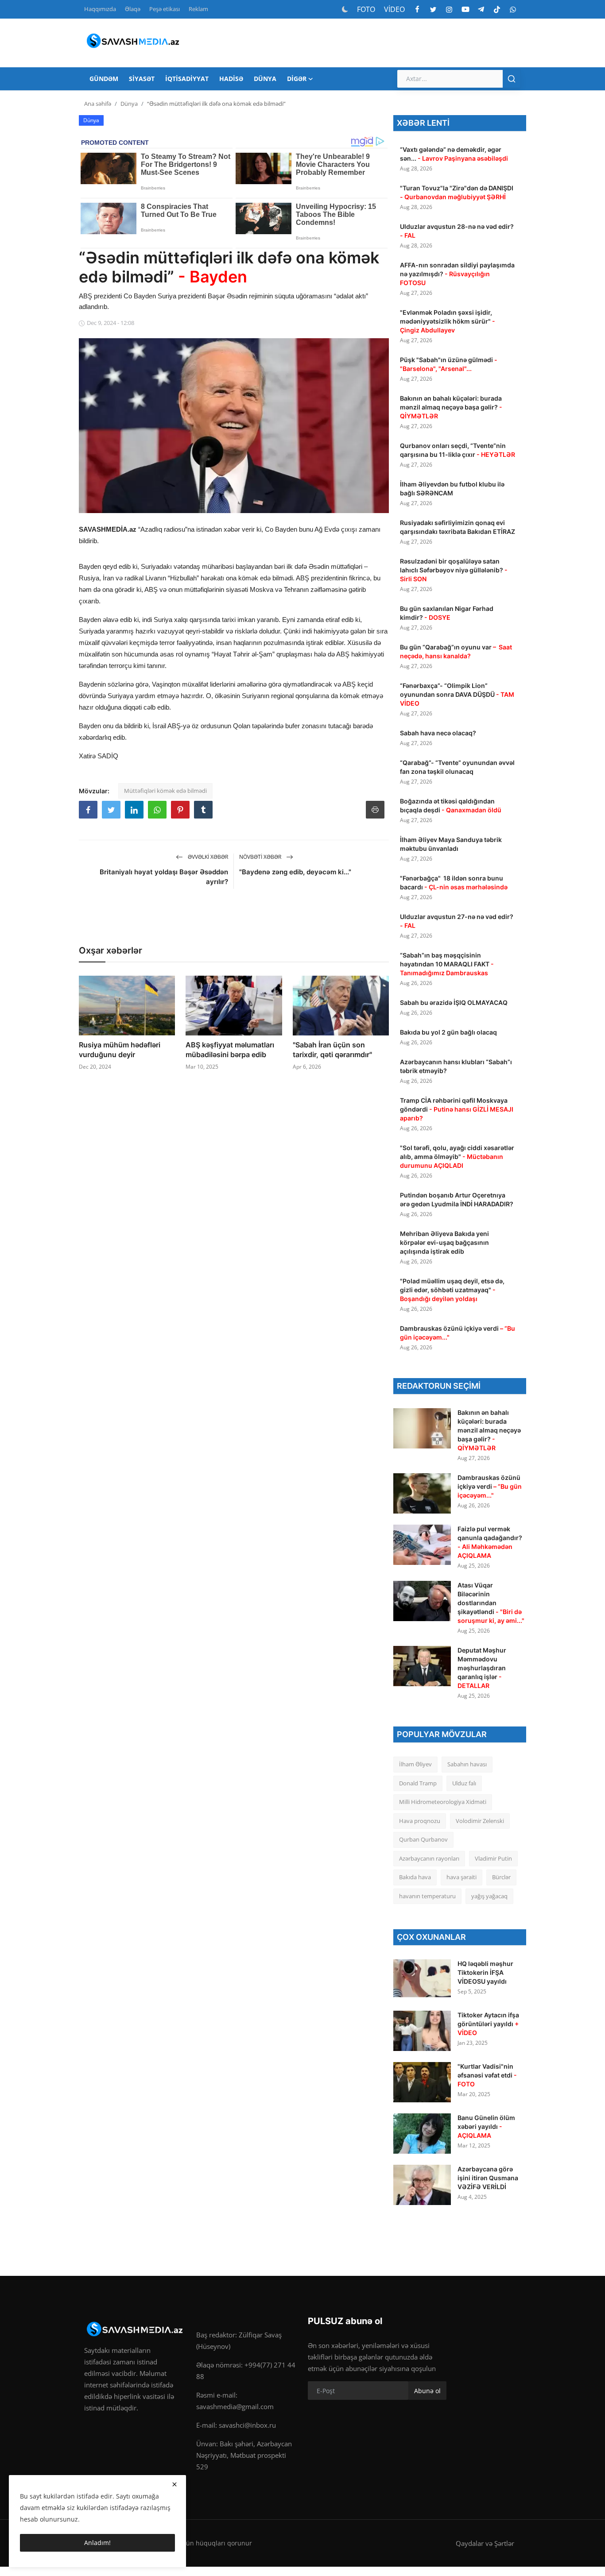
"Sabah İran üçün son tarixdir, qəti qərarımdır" (332, 1050)
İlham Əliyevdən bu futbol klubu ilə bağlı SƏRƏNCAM (452, 489)
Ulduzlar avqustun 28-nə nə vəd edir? (457, 231)
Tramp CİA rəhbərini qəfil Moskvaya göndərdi (457, 1109)
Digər (297, 79)
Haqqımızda (100, 9)
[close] (175, 2484)
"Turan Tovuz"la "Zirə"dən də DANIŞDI (457, 192)
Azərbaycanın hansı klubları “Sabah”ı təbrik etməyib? (456, 1066)
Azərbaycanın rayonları (429, 1858)
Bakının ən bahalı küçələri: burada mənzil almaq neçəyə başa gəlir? (451, 407)
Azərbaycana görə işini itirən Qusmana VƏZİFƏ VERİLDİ (488, 2178)
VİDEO (394, 9)
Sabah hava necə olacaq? (438, 733)
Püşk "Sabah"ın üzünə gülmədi (449, 364)
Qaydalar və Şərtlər (485, 2543)
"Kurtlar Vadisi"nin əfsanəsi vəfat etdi (487, 2075)
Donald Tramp (418, 1783)
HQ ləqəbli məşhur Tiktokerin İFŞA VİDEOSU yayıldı (485, 1972)
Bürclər (501, 1877)
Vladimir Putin (493, 1858)
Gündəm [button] (104, 79)
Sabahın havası (467, 1764)
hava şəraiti (462, 1877)
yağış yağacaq (489, 1896)
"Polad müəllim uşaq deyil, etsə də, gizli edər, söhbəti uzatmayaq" (452, 1290)
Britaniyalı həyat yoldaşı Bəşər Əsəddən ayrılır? (164, 877)
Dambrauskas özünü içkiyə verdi (458, 1333)
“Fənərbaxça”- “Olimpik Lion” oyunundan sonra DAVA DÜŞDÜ (457, 694)
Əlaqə (133, 9)
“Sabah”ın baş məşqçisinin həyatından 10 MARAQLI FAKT (447, 964)
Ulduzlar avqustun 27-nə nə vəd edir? (457, 921)
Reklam (198, 9)
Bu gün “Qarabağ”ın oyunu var (456, 651)
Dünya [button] (265, 79)
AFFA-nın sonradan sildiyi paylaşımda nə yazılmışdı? (457, 274)
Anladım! (97, 2543)
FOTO (366, 9)
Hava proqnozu (420, 1821)
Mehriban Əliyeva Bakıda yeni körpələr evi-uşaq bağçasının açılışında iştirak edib (444, 1242)
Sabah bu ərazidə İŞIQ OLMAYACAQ (454, 1002)
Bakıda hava (415, 1877)
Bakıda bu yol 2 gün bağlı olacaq (448, 1032)
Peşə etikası (165, 9)
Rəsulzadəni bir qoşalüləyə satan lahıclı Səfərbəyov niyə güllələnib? (454, 570)
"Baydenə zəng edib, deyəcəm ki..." (295, 872)
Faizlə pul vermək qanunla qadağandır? (490, 1542)
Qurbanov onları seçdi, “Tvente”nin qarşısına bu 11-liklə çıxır (458, 450)
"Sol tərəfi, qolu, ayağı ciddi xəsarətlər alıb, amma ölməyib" (457, 1157)
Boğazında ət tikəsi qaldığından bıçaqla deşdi (451, 805)
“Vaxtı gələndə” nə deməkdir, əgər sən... (454, 154)
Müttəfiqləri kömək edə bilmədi (165, 791)
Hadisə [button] (231, 79)
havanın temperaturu (427, 1896)
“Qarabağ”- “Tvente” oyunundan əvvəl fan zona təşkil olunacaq (457, 767)
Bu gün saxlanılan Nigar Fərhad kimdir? (447, 613)
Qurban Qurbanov (423, 1839)
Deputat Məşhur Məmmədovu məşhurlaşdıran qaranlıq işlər (482, 1668)
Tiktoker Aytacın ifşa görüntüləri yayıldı (488, 2024)
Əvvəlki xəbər (207, 857)
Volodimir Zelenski (480, 1821)
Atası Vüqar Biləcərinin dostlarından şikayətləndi (491, 1603)
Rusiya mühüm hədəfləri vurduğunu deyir (120, 1050)
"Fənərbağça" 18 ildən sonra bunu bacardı (454, 882)
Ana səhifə (98, 104)
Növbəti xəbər (261, 857)
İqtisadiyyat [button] (187, 79)
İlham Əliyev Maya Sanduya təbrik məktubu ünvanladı (451, 844)
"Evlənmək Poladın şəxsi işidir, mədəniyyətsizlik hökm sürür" (448, 321)
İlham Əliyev (415, 1764)
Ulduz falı (464, 1783)
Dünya (129, 104)
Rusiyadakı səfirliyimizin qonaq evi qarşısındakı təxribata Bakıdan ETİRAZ (458, 527)
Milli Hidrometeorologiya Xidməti (443, 1802)
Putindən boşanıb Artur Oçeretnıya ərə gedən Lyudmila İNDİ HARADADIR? (457, 1199)
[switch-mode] (345, 9)
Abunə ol (427, 2391)
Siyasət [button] (142, 79)
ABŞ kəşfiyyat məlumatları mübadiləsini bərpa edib (230, 1050)
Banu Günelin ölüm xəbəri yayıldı (486, 2126)
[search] (512, 79)
